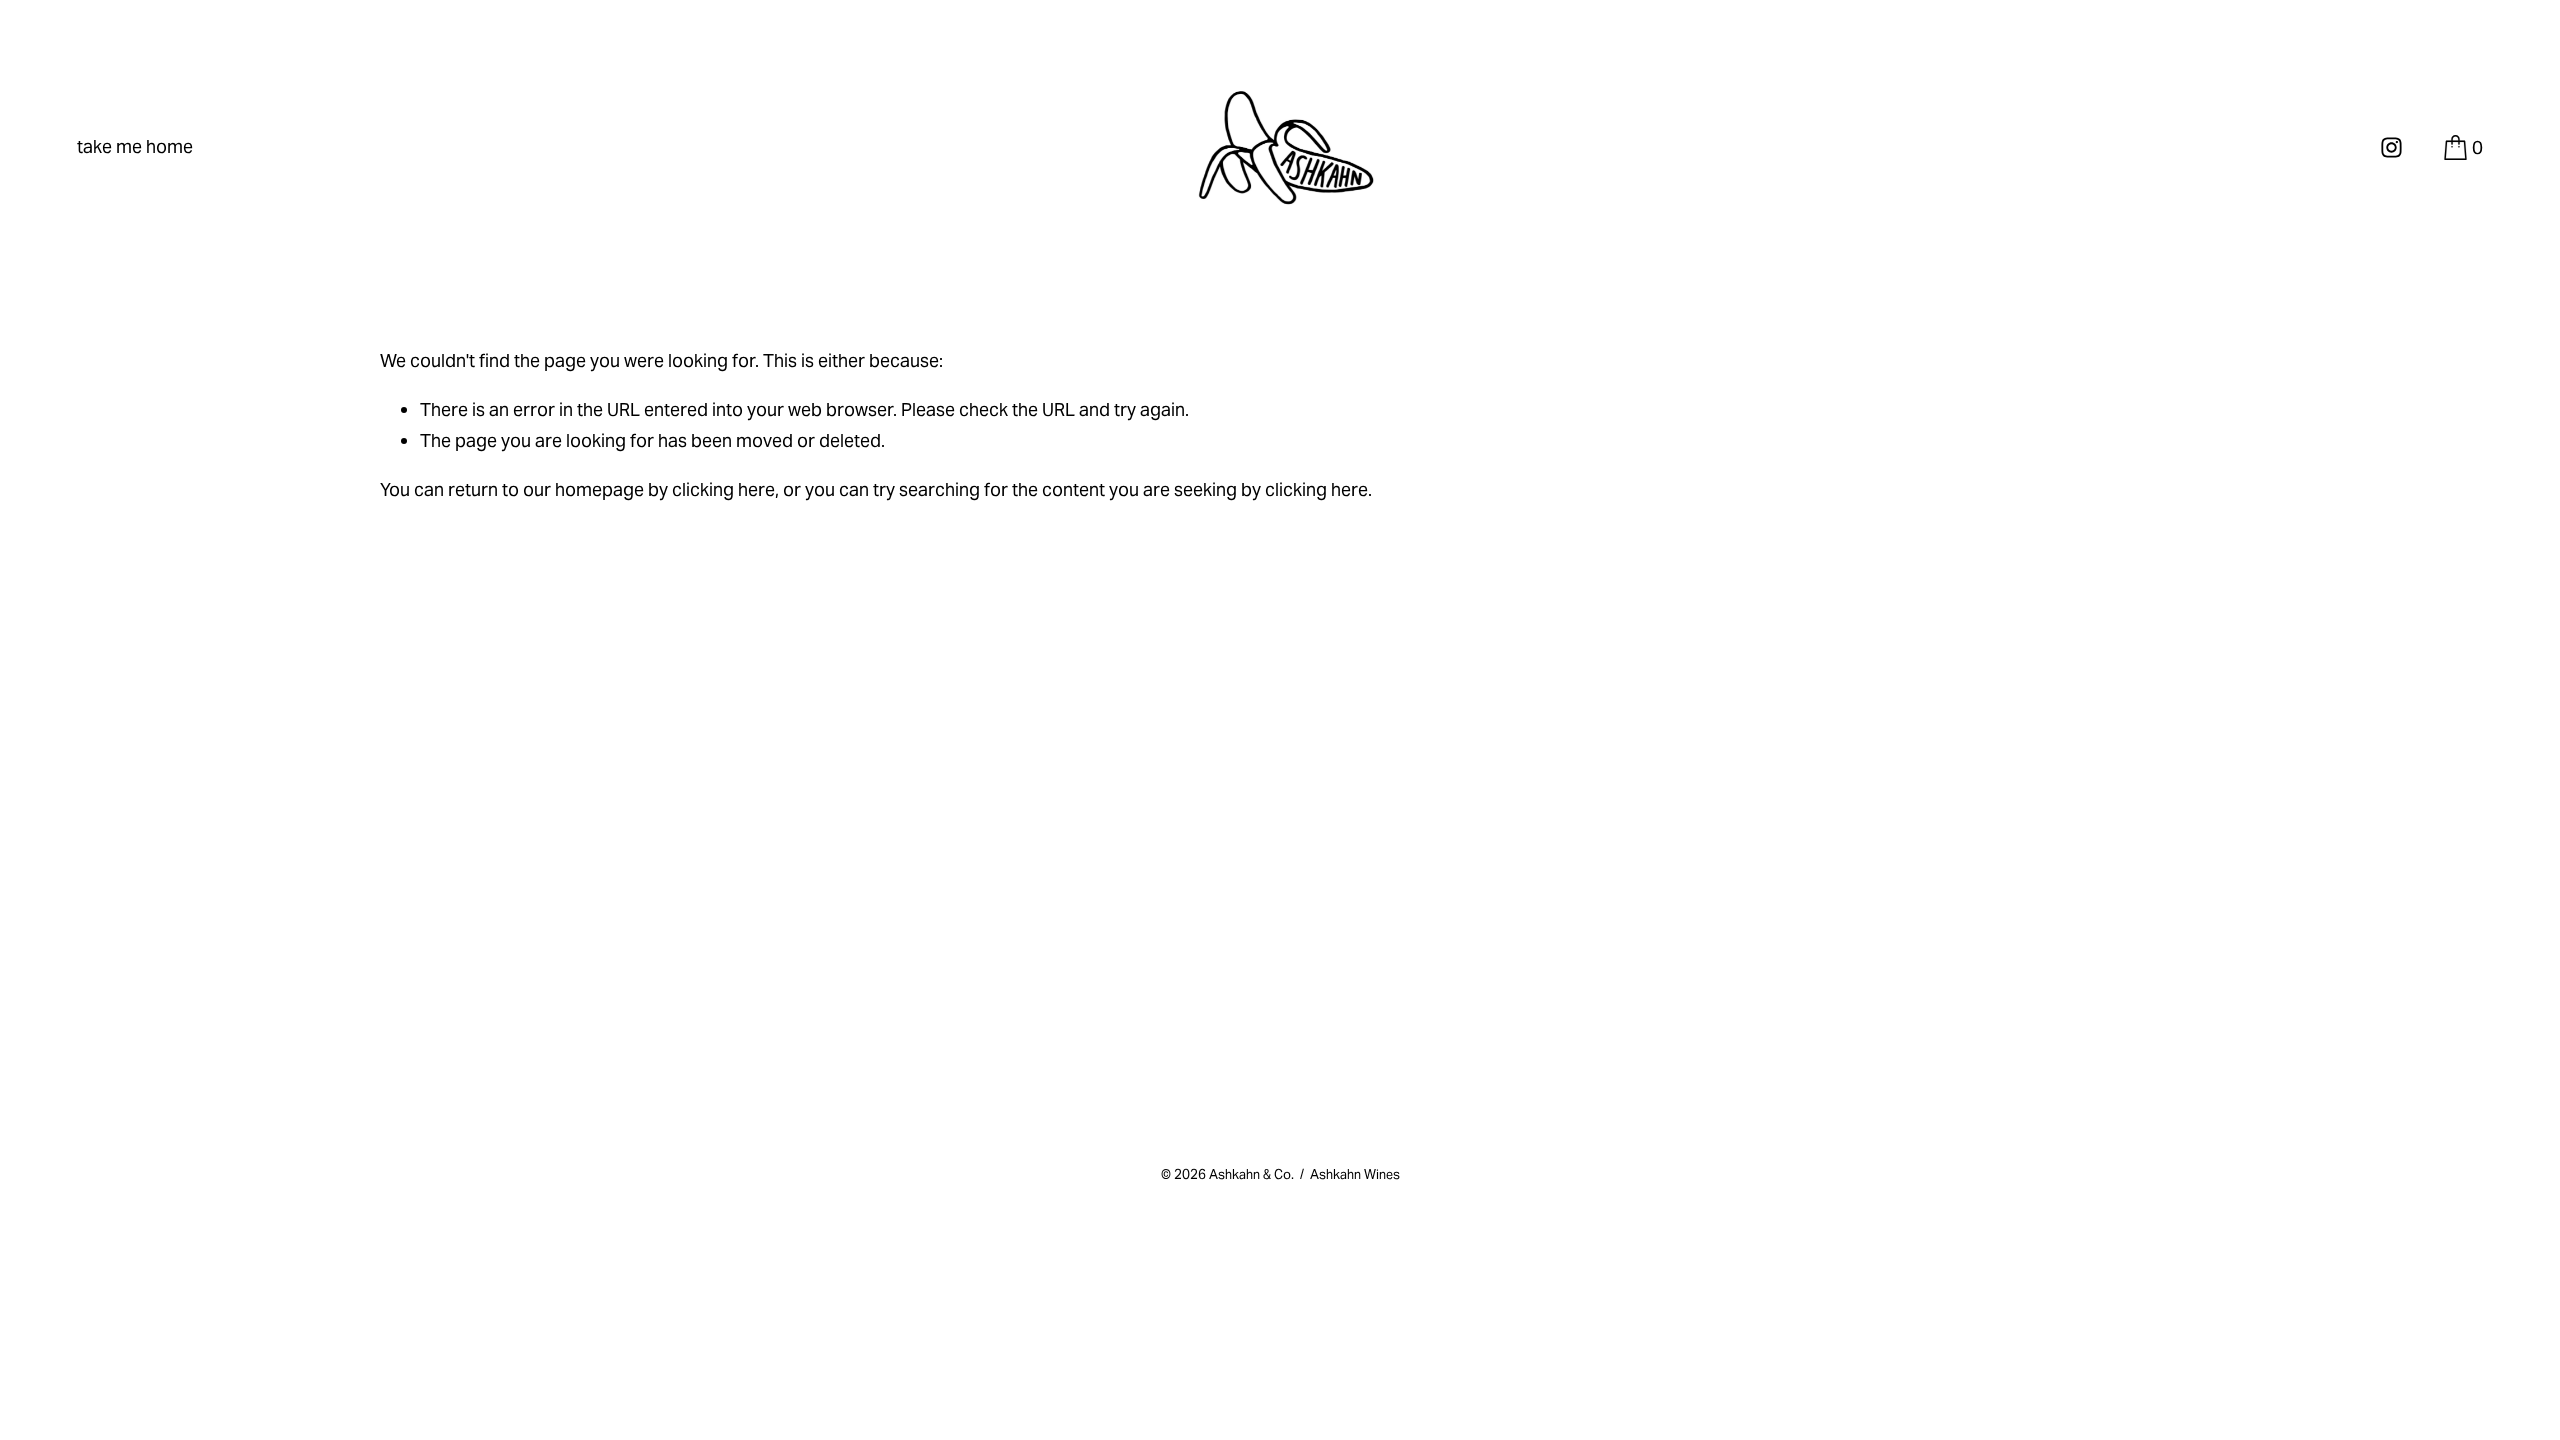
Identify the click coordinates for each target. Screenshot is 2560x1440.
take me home (135, 146)
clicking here (723, 489)
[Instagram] (2391, 147)
